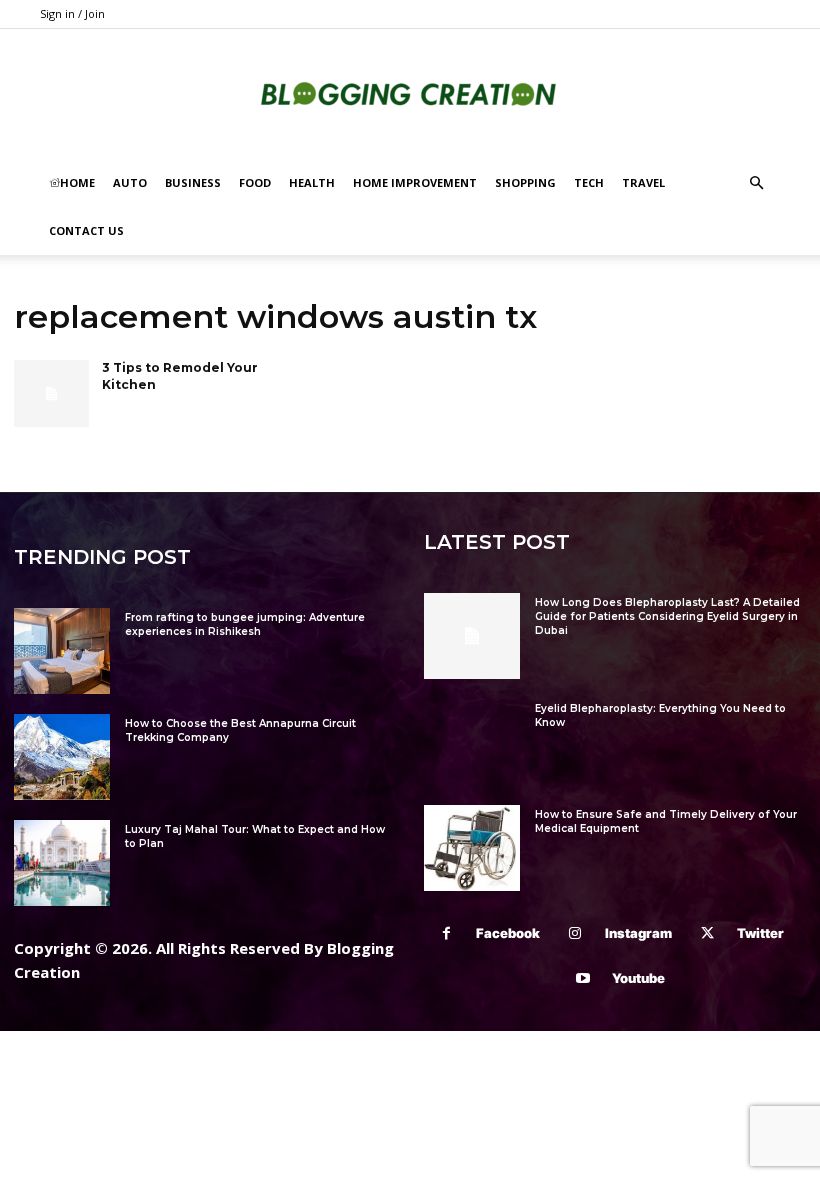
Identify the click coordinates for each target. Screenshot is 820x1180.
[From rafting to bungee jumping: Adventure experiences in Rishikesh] (62, 651)
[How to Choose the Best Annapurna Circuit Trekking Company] (62, 757)
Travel (643, 182)
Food (255, 182)
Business (193, 182)
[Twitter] (707, 933)
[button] (756, 183)
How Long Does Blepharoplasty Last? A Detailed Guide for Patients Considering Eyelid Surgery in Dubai (667, 616)
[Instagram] (575, 933)
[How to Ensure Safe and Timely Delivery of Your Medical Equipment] (472, 848)
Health (312, 182)
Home (77, 182)
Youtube (638, 978)
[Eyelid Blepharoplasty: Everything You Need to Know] (472, 742)
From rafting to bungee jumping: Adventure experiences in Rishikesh (245, 624)
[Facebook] (446, 933)
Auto (130, 182)
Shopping (525, 182)
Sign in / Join (72, 13)
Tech (589, 182)
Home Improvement (415, 182)
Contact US (86, 230)
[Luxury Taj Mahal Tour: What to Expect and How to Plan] (62, 863)
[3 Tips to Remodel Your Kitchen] (51, 394)
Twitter (760, 933)
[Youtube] (582, 978)
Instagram (638, 933)
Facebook (508, 933)
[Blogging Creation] (410, 95)
